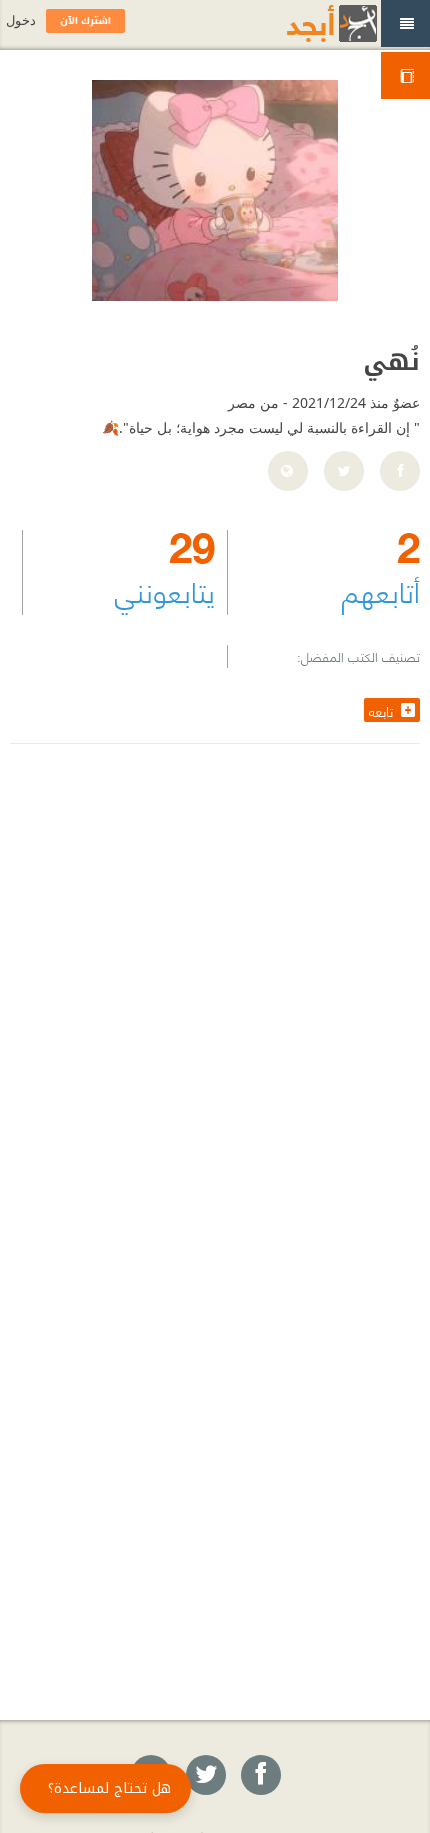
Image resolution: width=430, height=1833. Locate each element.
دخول (21, 20)
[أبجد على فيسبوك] (260, 1776)
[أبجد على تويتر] (205, 1776)
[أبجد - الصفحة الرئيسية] (307, 23)
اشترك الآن (85, 20)
